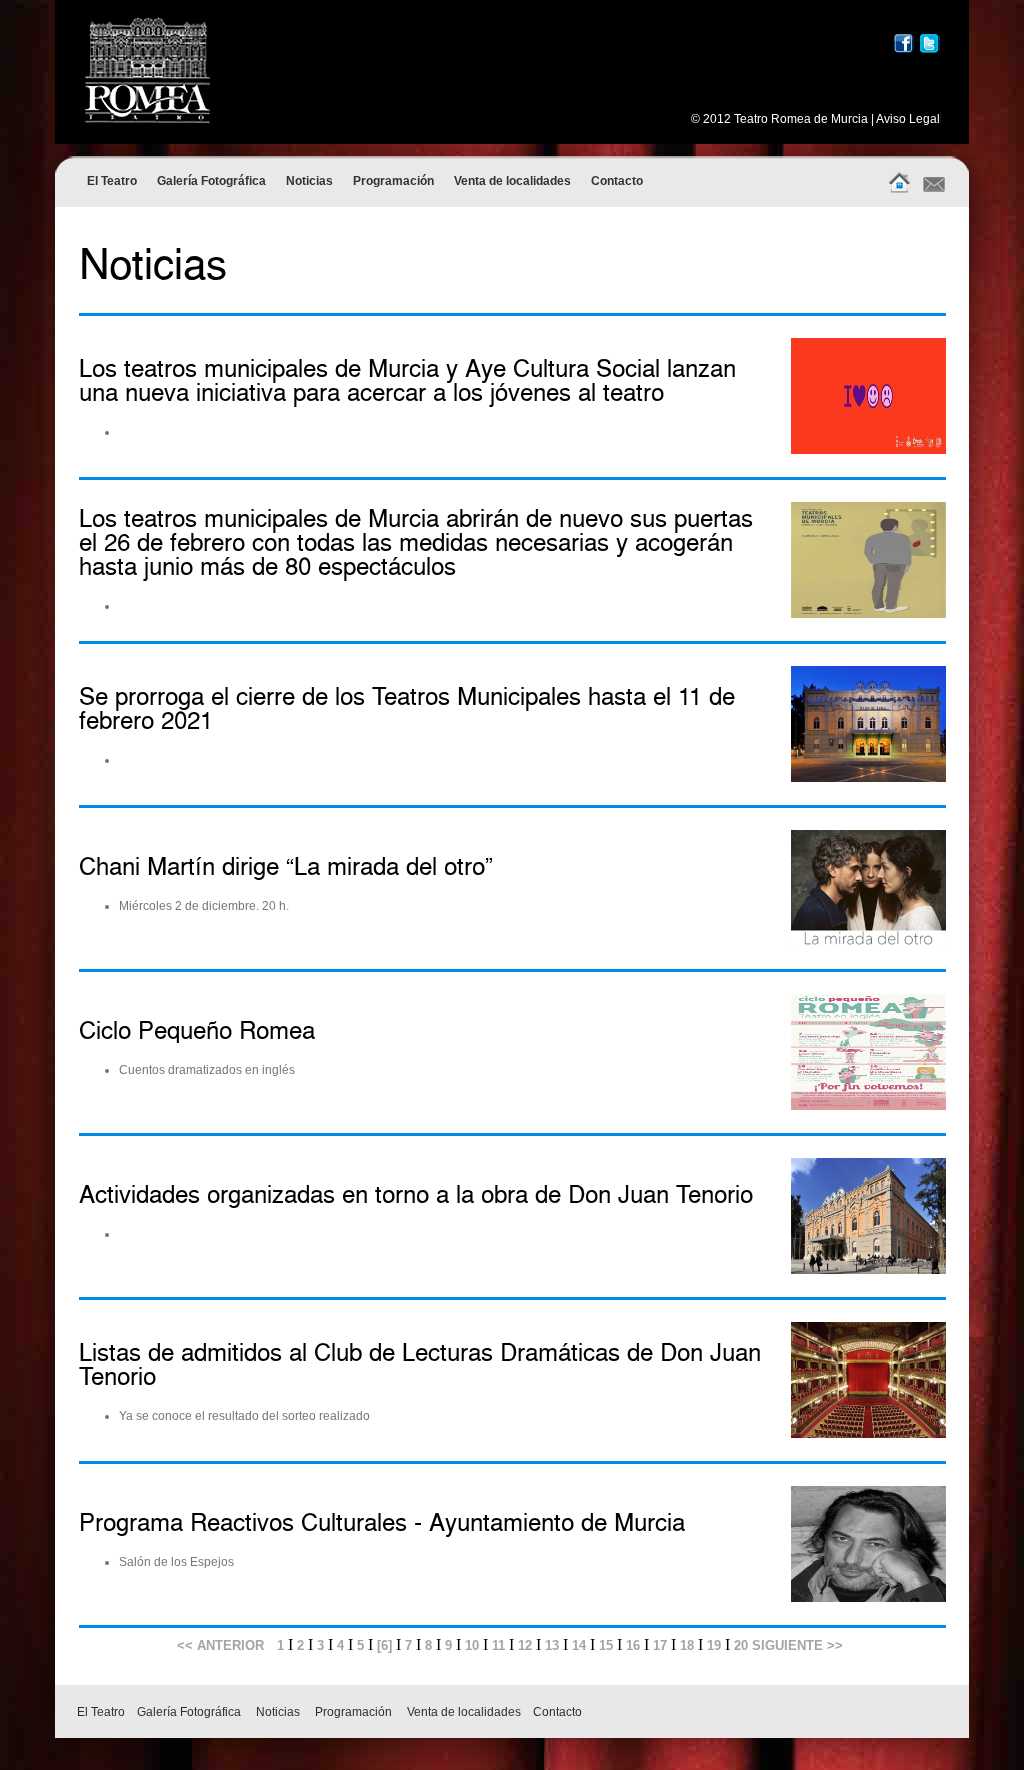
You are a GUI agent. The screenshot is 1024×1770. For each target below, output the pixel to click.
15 (606, 1645)
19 (714, 1645)
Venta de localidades (512, 181)
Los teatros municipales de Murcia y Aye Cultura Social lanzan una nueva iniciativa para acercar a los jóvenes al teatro (407, 382)
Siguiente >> (795, 1645)
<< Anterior (220, 1645)
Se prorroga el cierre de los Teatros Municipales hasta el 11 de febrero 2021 (407, 710)
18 (687, 1645)
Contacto (617, 181)
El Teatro (112, 181)
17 (660, 1645)
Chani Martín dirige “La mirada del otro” (286, 868)
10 (472, 1645)
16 (633, 1645)
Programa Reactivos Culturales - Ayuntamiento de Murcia (382, 1524)
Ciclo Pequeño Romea (197, 1032)
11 (498, 1645)
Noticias (309, 181)
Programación (393, 181)
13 (552, 1645)
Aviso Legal (908, 119)
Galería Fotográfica (211, 181)
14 (579, 1645)
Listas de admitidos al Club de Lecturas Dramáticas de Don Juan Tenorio (420, 1366)
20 (741, 1645)
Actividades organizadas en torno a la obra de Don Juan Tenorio (416, 1196)
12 (525, 1645)
